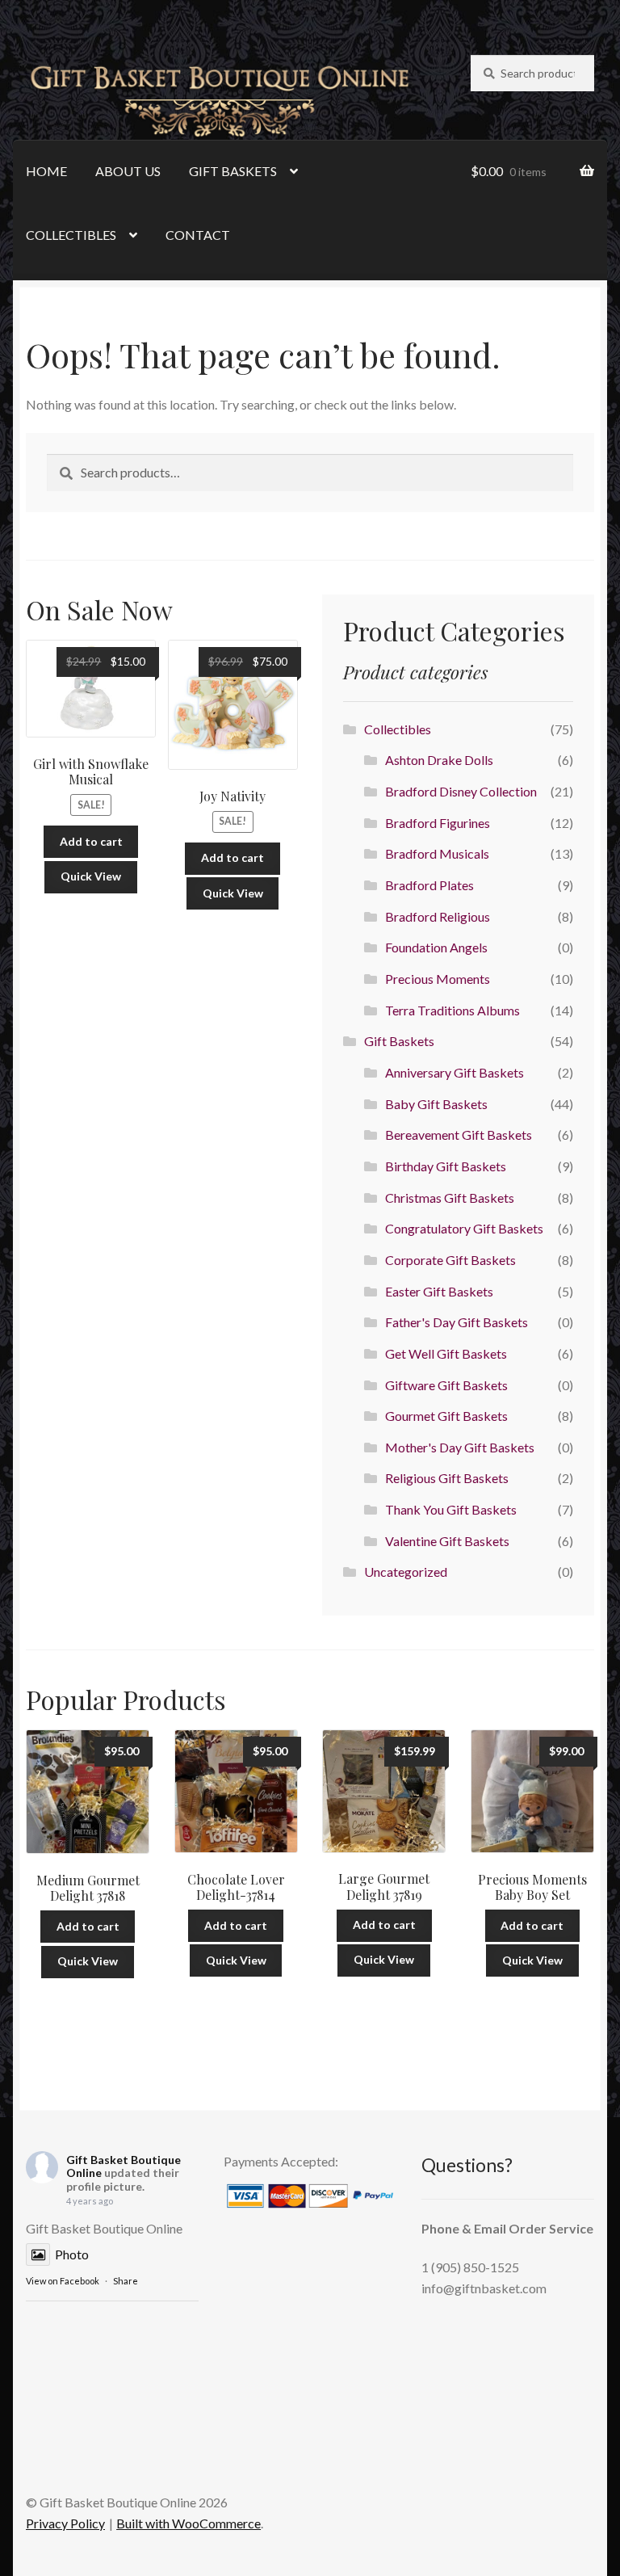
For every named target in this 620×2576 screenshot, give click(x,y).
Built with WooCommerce (189, 2523)
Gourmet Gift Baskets (446, 1416)
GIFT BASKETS (233, 171)
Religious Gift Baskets (447, 1478)
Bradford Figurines (438, 823)
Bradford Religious (438, 916)
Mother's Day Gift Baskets (460, 1447)
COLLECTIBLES (71, 235)
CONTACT (198, 235)
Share (126, 2281)
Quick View (91, 876)
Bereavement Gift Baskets (459, 1135)
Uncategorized (406, 1572)
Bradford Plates (429, 885)
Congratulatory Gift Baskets (464, 1228)
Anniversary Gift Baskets (455, 1072)
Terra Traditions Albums (452, 1010)
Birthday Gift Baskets (446, 1166)
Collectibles (398, 729)
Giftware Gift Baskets (446, 1385)
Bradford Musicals (437, 853)
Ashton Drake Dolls (439, 760)
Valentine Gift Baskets (447, 1541)
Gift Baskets (399, 1041)
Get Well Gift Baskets (446, 1353)
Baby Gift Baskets (436, 1104)
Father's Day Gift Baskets (457, 1322)
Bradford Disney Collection (461, 791)
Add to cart (91, 841)
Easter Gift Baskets (439, 1291)
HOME (46, 171)
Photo (72, 2254)
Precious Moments (438, 979)
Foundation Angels (436, 947)
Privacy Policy (65, 2523)
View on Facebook (63, 2281)
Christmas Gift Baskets (450, 1198)
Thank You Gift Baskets (451, 1509)
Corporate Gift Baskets (450, 1260)
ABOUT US (128, 171)
